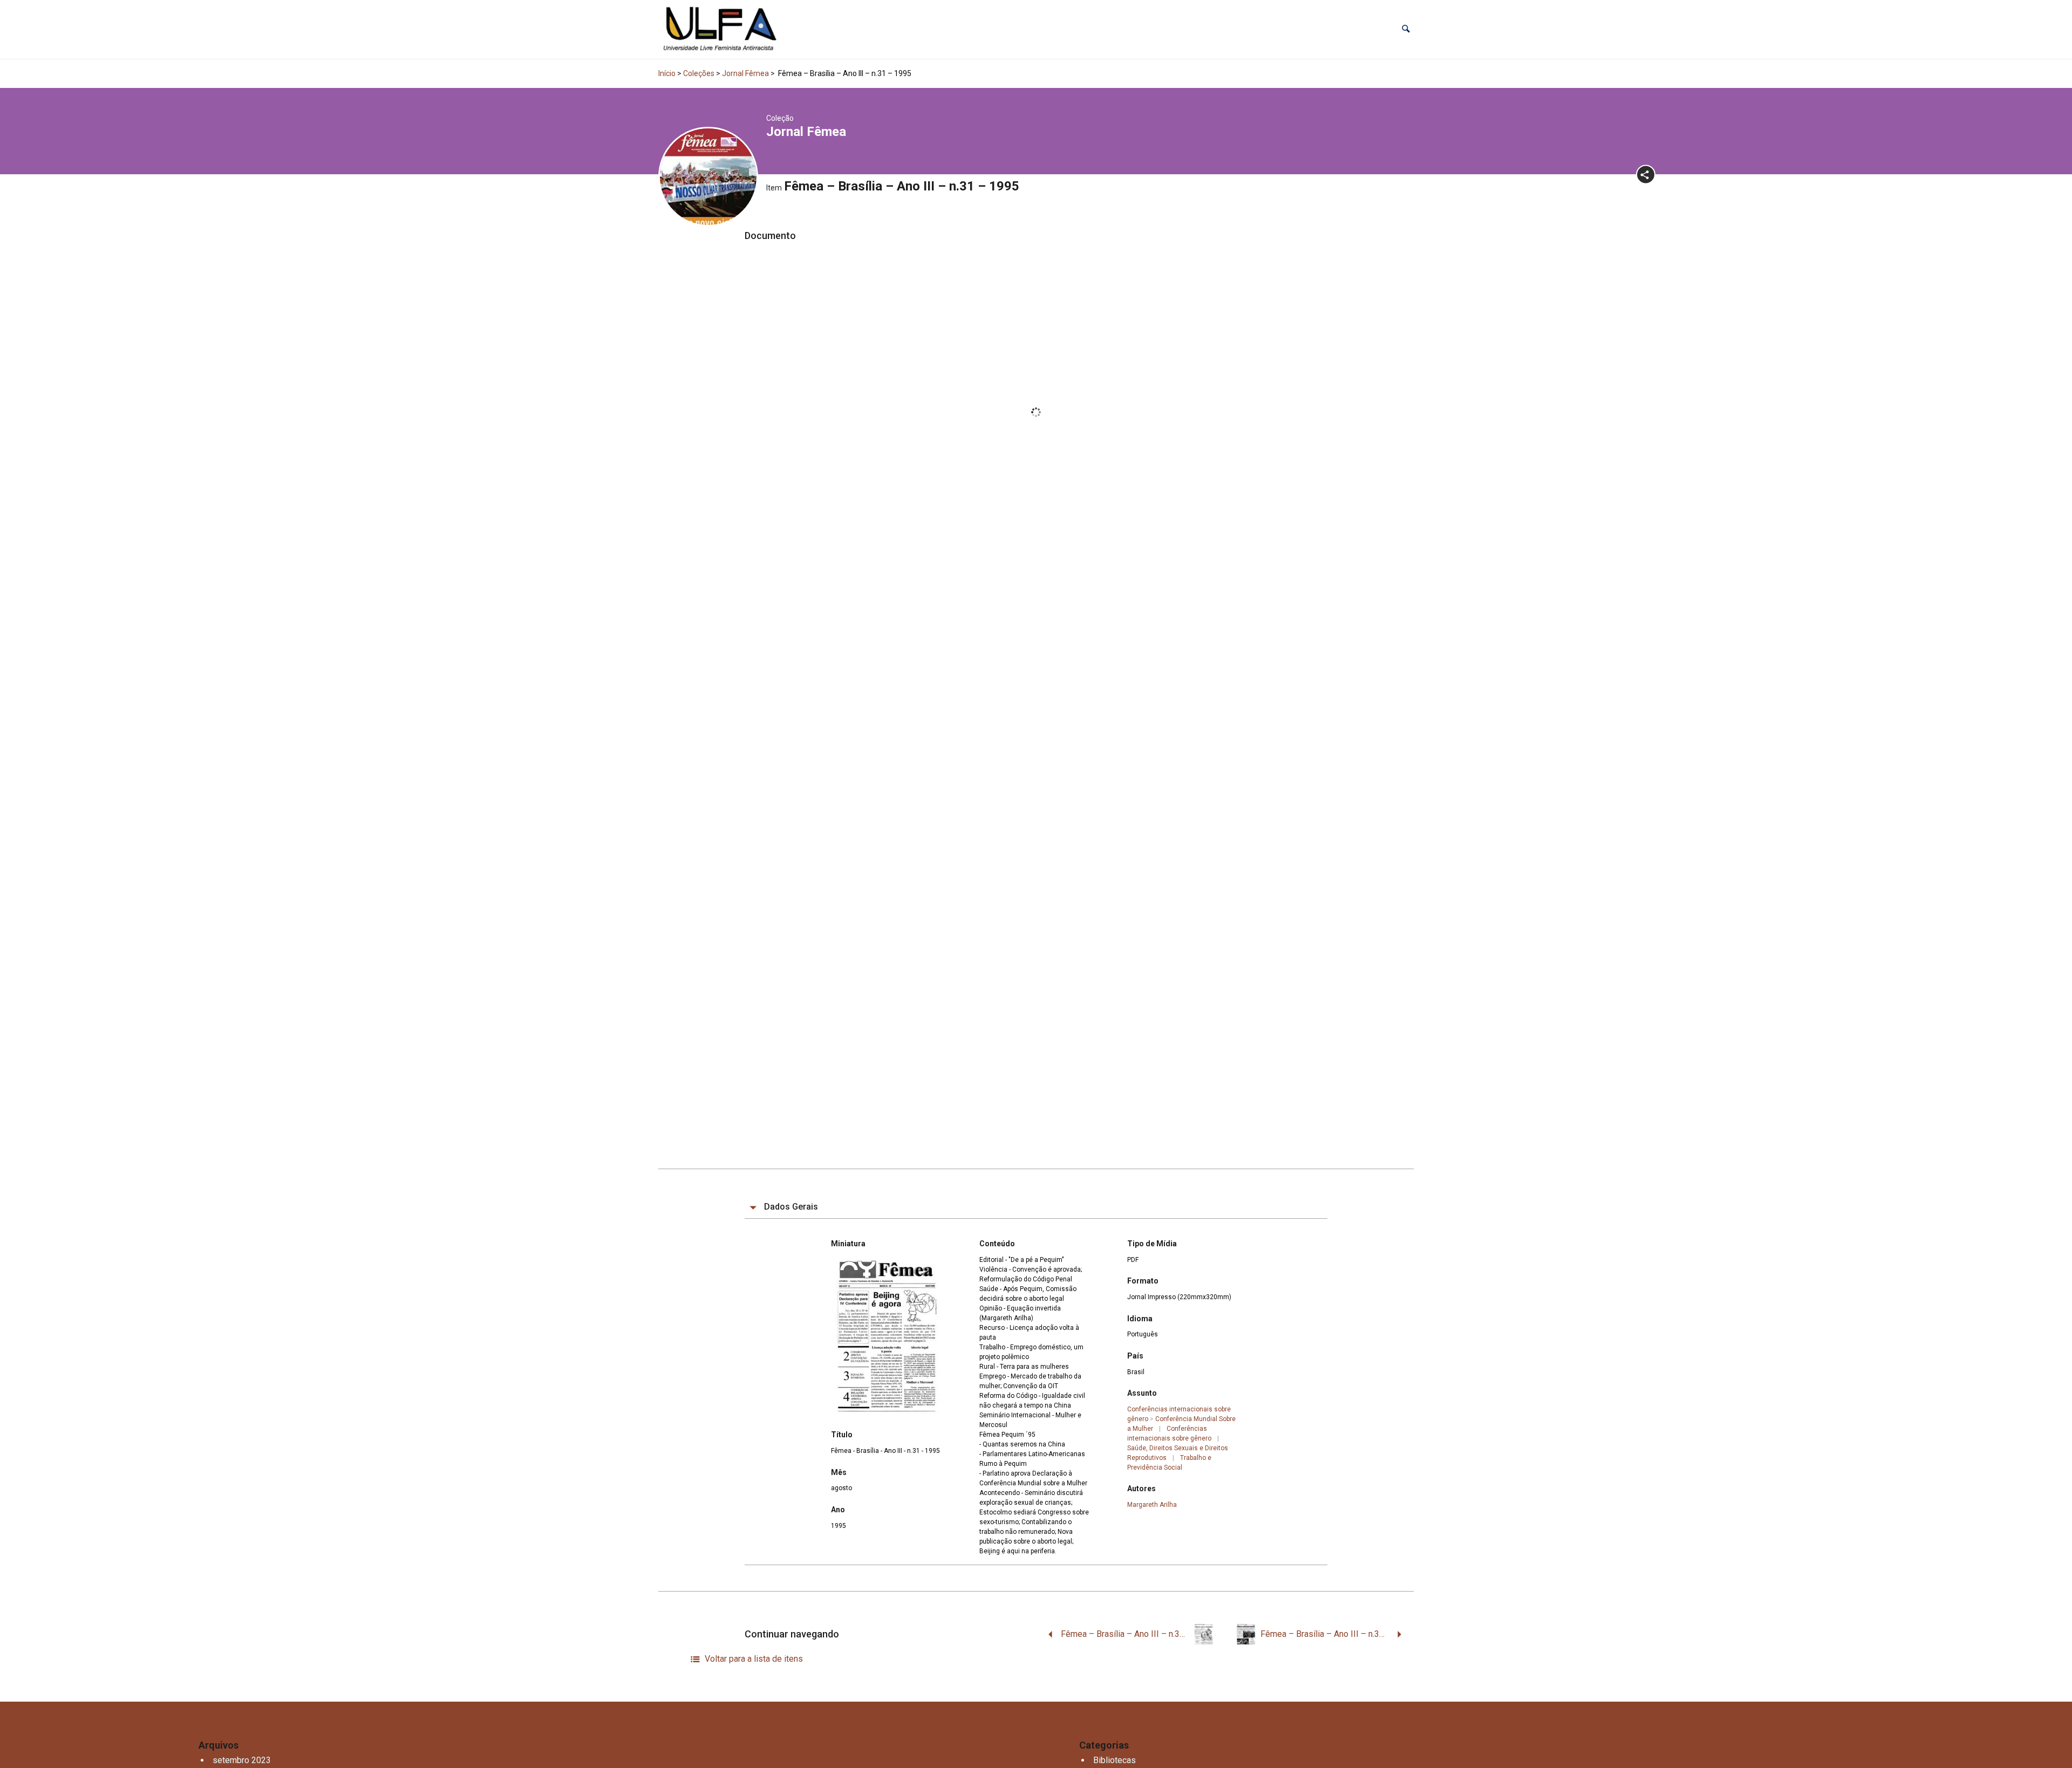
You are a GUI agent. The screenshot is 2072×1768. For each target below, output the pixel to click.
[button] (1406, 29)
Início (667, 73)
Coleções (699, 73)
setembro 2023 (242, 1760)
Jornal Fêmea (745, 73)
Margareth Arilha (1152, 1505)
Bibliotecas (1115, 1760)
